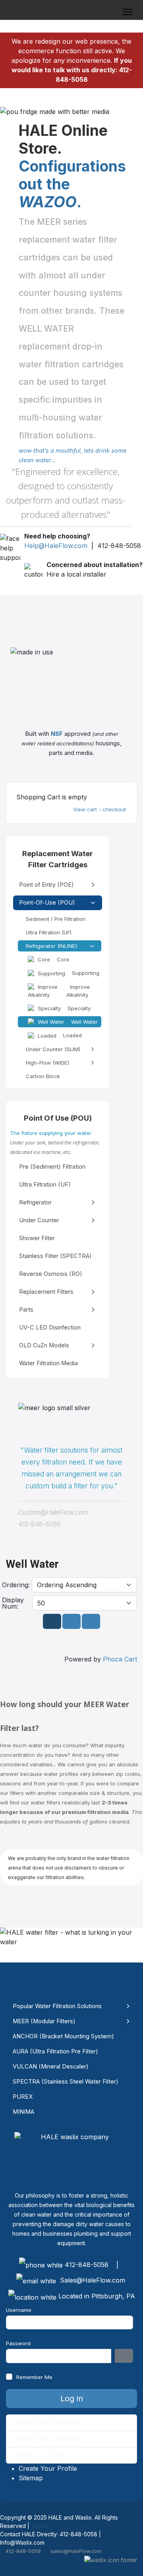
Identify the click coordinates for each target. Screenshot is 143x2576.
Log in (72, 2398)
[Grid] (52, 1621)
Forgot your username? (49, 2439)
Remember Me (34, 2377)
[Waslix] (111, 2560)
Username (19, 2310)
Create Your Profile (48, 2468)
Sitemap (31, 2478)
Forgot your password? (48, 2423)
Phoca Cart (120, 1659)
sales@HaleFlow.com (76, 2551)
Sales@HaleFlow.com (93, 2280)
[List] (91, 1621)
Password (18, 2343)
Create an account (42, 2455)
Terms (39, 2526)
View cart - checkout (100, 809)
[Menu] (127, 12)
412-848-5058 (23, 2551)
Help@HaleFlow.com (56, 546)
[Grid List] (71, 1621)
